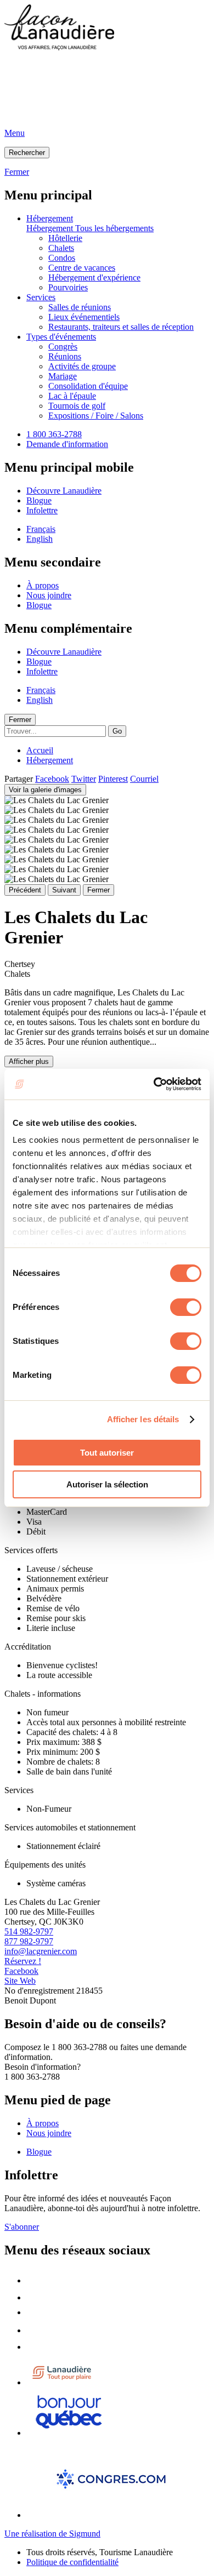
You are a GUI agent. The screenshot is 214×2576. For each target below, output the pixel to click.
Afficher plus (29, 1061)
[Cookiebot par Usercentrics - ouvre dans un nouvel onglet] (154, 1084)
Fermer (20, 720)
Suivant (64, 890)
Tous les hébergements (114, 228)
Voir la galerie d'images (45, 790)
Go (117, 731)
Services (41, 297)
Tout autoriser (107, 1453)
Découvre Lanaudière (64, 491)
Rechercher (27, 153)
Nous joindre (49, 595)
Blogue (39, 500)
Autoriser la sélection (107, 1484)
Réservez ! (23, 1961)
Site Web (20, 1981)
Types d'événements (61, 337)
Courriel (144, 779)
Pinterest (113, 779)
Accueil (40, 750)
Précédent (25, 890)
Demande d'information (67, 444)
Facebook (52, 779)
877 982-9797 (29, 1941)
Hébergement (50, 218)
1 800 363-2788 (54, 434)
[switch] (186, 1307)
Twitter (84, 779)
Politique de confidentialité (72, 2562)
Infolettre (42, 510)
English (40, 539)
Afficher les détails (143, 1419)
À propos (43, 585)
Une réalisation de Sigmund (52, 2534)
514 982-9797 (29, 1931)
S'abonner (22, 2227)
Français (41, 529)
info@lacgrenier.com (41, 1951)
